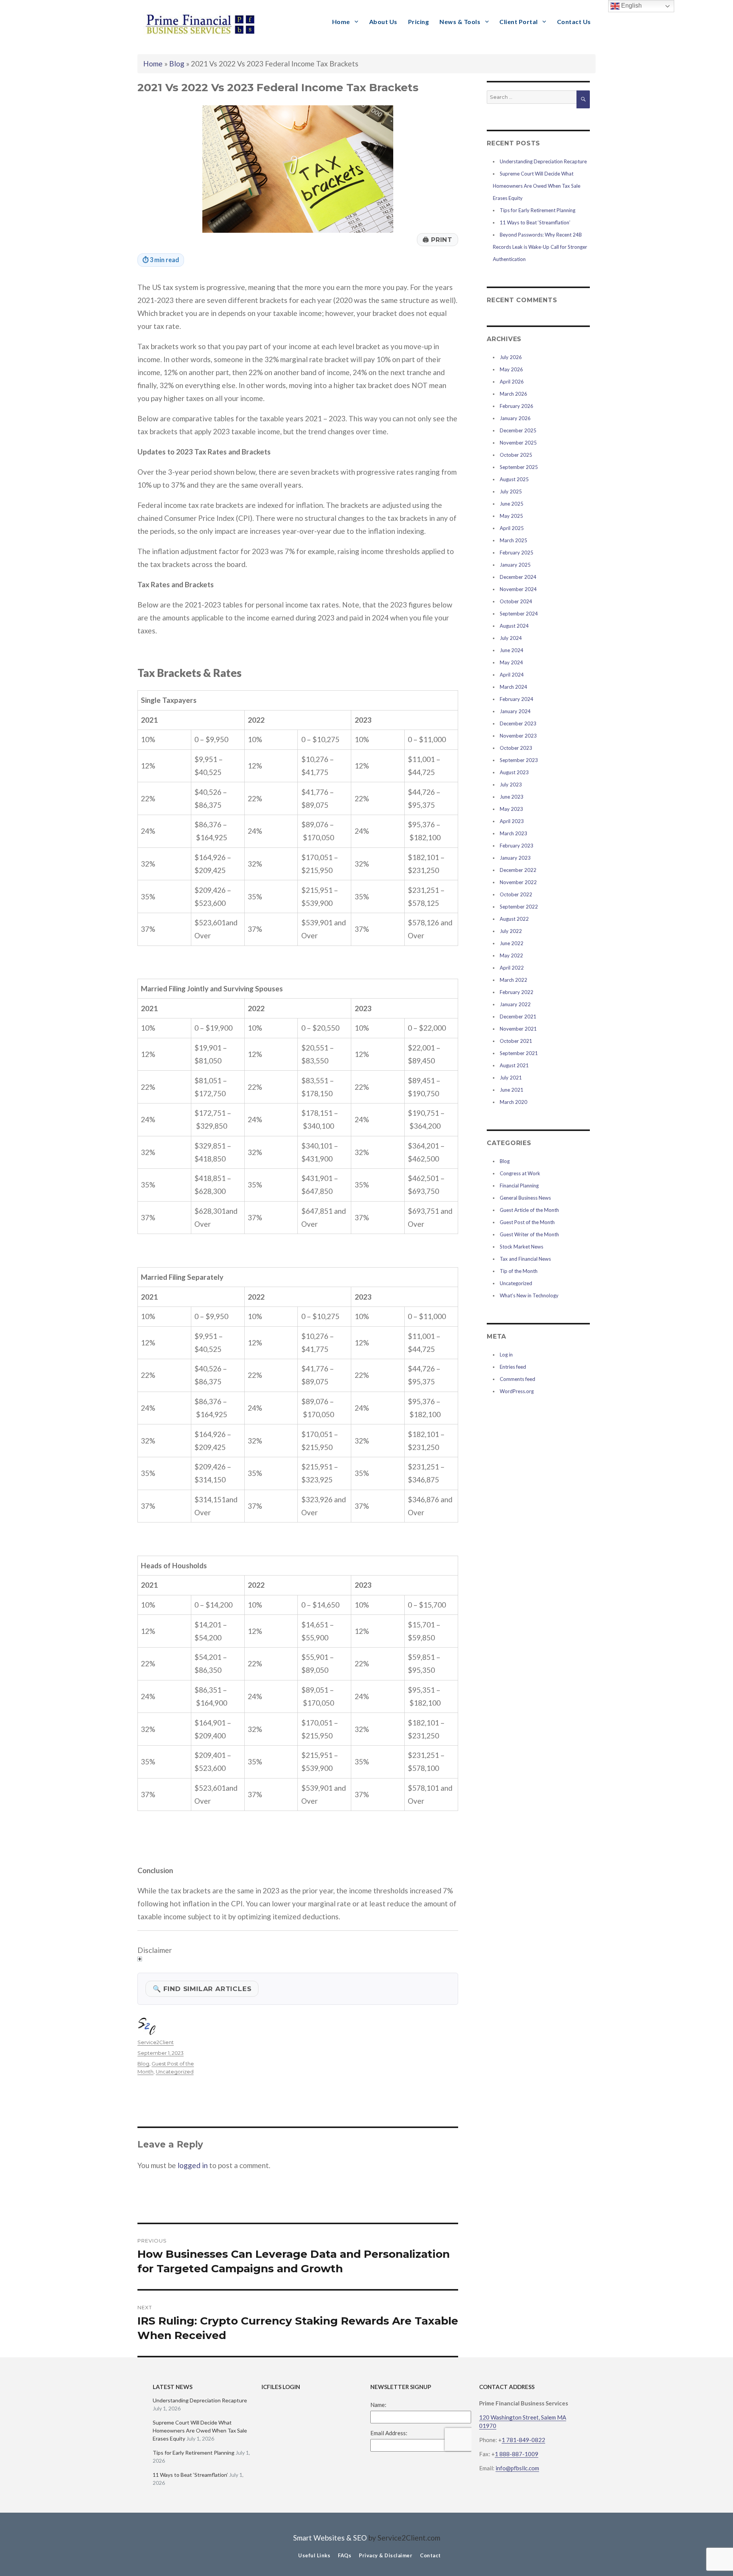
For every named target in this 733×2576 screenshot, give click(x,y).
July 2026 (511, 357)
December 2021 (518, 1017)
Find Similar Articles (202, 1989)
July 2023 (511, 785)
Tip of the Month (519, 1271)
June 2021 (512, 1090)
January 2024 (515, 711)
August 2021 (514, 1065)
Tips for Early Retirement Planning (538, 210)
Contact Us (574, 22)
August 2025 (514, 479)
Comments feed (517, 1379)
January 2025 (515, 565)
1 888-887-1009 (517, 2454)
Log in (506, 1355)
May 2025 (511, 516)
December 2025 (518, 430)
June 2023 (512, 797)
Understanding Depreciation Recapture (543, 161)
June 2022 (512, 943)
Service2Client (156, 2042)
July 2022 (511, 931)
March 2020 (513, 1102)
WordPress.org (517, 1391)
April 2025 (512, 528)
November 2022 (518, 882)
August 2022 (514, 919)
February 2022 (517, 992)
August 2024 (514, 626)
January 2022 (515, 1004)
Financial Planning (519, 1186)
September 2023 (519, 760)
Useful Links (314, 2555)
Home (341, 22)
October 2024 (516, 601)
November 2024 (518, 589)
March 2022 (513, 980)
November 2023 (518, 736)
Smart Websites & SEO (330, 2538)
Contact (430, 2555)
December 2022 (518, 870)
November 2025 (518, 443)
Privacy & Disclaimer (386, 2555)
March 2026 (513, 394)
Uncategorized (175, 2072)
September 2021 (519, 1053)
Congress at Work (520, 1173)
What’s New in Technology (529, 1295)
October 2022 (516, 894)
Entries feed (513, 1367)
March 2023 (513, 833)
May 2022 (511, 955)
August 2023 (514, 772)
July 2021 (511, 1078)
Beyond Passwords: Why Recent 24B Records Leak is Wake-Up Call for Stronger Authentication (540, 247)
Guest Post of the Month (527, 1222)
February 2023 (517, 846)
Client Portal (519, 22)
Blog (177, 64)
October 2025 (516, 455)
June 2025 (512, 504)
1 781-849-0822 (523, 2440)
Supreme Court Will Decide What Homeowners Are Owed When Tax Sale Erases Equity (537, 186)
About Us (383, 22)
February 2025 (517, 553)
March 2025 (513, 540)
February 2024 (517, 699)
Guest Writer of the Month (529, 1234)
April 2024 (512, 675)
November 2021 (518, 1029)
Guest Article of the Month (529, 1210)
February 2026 (517, 406)
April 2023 (512, 821)
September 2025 (519, 467)
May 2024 (511, 662)
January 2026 (515, 418)
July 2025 (511, 491)
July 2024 (511, 638)
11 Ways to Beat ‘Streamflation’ (535, 222)
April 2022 (512, 968)
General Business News (525, 1198)
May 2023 (511, 809)
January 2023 (515, 858)
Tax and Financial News (525, 1259)
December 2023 (518, 723)
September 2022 (519, 907)
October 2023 (516, 748)
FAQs (345, 2555)
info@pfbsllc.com (517, 2468)
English (631, 6)
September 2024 (519, 614)
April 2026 (512, 382)
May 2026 (511, 369)
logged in (193, 2165)
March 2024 (513, 687)
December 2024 (518, 577)
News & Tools (460, 22)
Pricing (419, 22)
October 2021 (516, 1041)
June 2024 (512, 650)
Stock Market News (521, 1247)
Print (438, 240)
